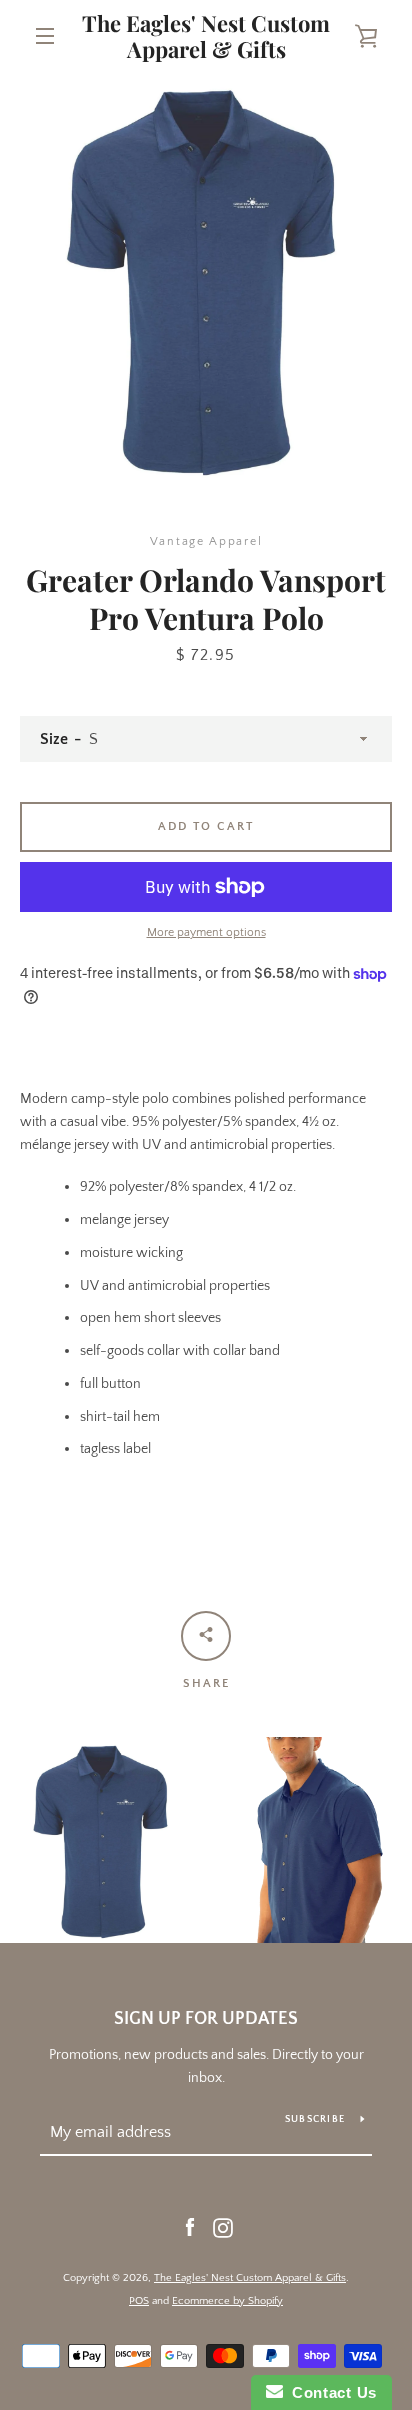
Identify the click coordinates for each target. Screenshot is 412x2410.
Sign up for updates (206, 2019)
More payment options (206, 932)
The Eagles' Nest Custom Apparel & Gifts (206, 36)
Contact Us (330, 2392)
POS (139, 2301)
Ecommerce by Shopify (227, 2301)
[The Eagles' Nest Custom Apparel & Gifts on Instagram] (223, 2227)
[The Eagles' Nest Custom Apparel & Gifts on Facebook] (190, 2227)
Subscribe (315, 2119)
